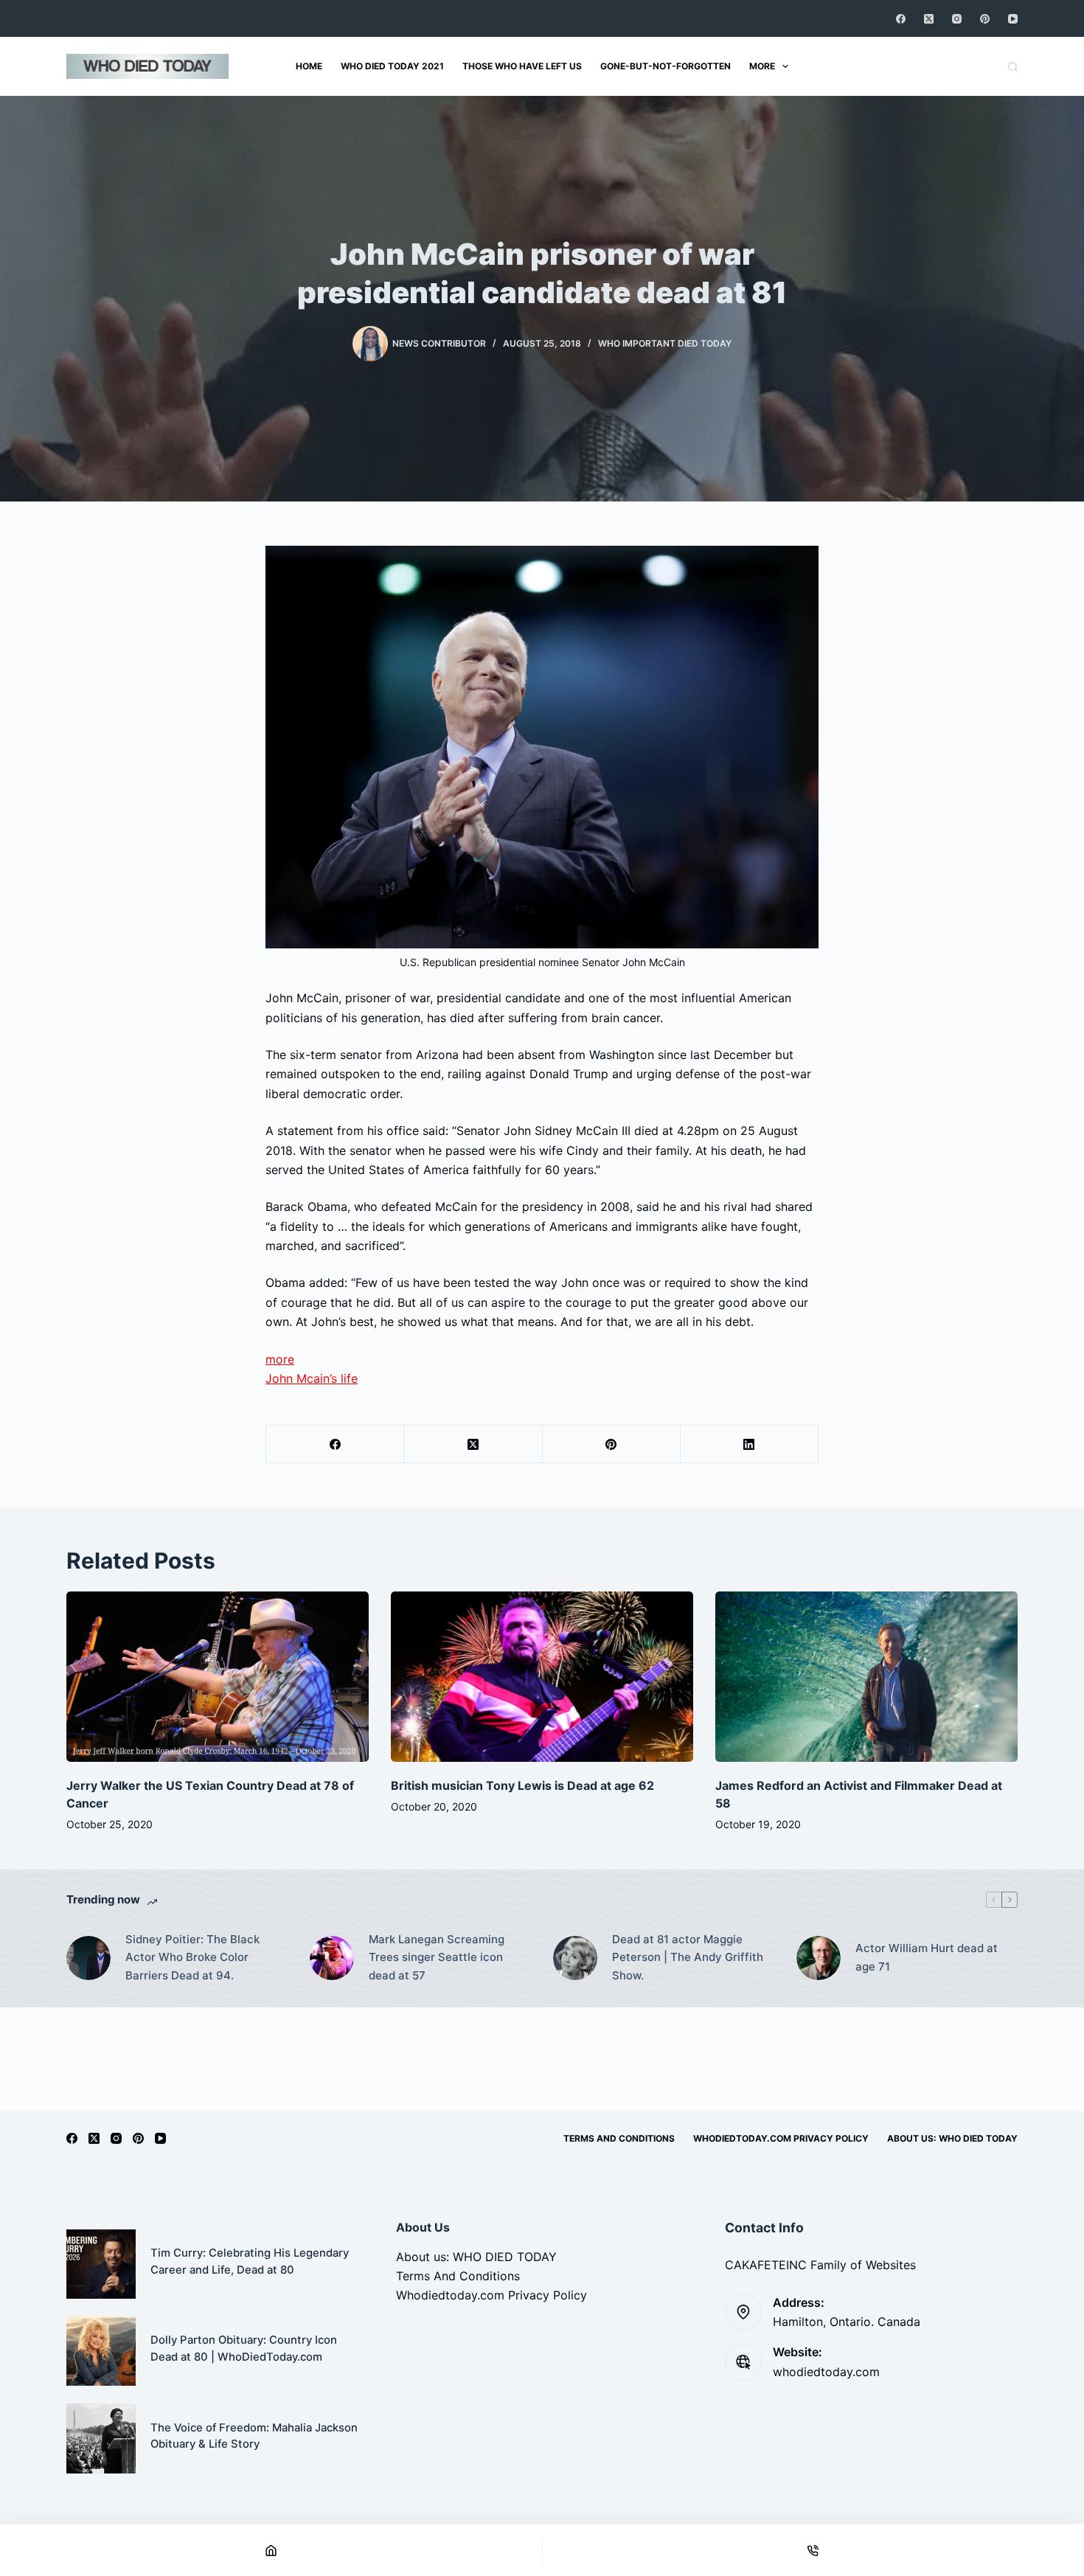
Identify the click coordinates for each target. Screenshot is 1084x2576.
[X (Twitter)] (929, 19)
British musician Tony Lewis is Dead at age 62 (522, 1785)
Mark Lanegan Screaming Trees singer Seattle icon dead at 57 (437, 1958)
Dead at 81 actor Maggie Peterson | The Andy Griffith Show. (688, 1958)
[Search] (1013, 67)
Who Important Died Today (665, 343)
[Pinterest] (985, 19)
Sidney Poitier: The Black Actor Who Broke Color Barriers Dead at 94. (192, 1958)
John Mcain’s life (312, 1378)
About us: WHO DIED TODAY (952, 2138)
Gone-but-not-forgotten (666, 66)
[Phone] (814, 2550)
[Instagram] (957, 19)
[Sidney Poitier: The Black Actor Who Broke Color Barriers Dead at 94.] (88, 1958)
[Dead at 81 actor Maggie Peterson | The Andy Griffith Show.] (575, 1958)
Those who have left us (522, 66)
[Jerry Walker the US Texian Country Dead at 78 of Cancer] (218, 1677)
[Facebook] (901, 19)
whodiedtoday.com (826, 2372)
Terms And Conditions (619, 2138)
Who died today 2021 (392, 66)
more (280, 1359)
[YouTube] (1013, 19)
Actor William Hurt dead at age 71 (927, 1957)
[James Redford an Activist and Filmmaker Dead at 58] (866, 1677)
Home (309, 66)
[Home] (271, 2550)
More (762, 66)
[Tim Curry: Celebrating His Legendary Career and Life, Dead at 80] (101, 2264)
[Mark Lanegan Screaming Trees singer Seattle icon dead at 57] (332, 1958)
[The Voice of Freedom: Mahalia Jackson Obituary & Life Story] (101, 2438)
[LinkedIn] (750, 1444)
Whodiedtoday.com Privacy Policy (781, 2138)
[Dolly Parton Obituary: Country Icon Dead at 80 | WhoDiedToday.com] (101, 2351)
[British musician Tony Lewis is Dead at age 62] (542, 1677)
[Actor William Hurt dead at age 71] (819, 1958)
